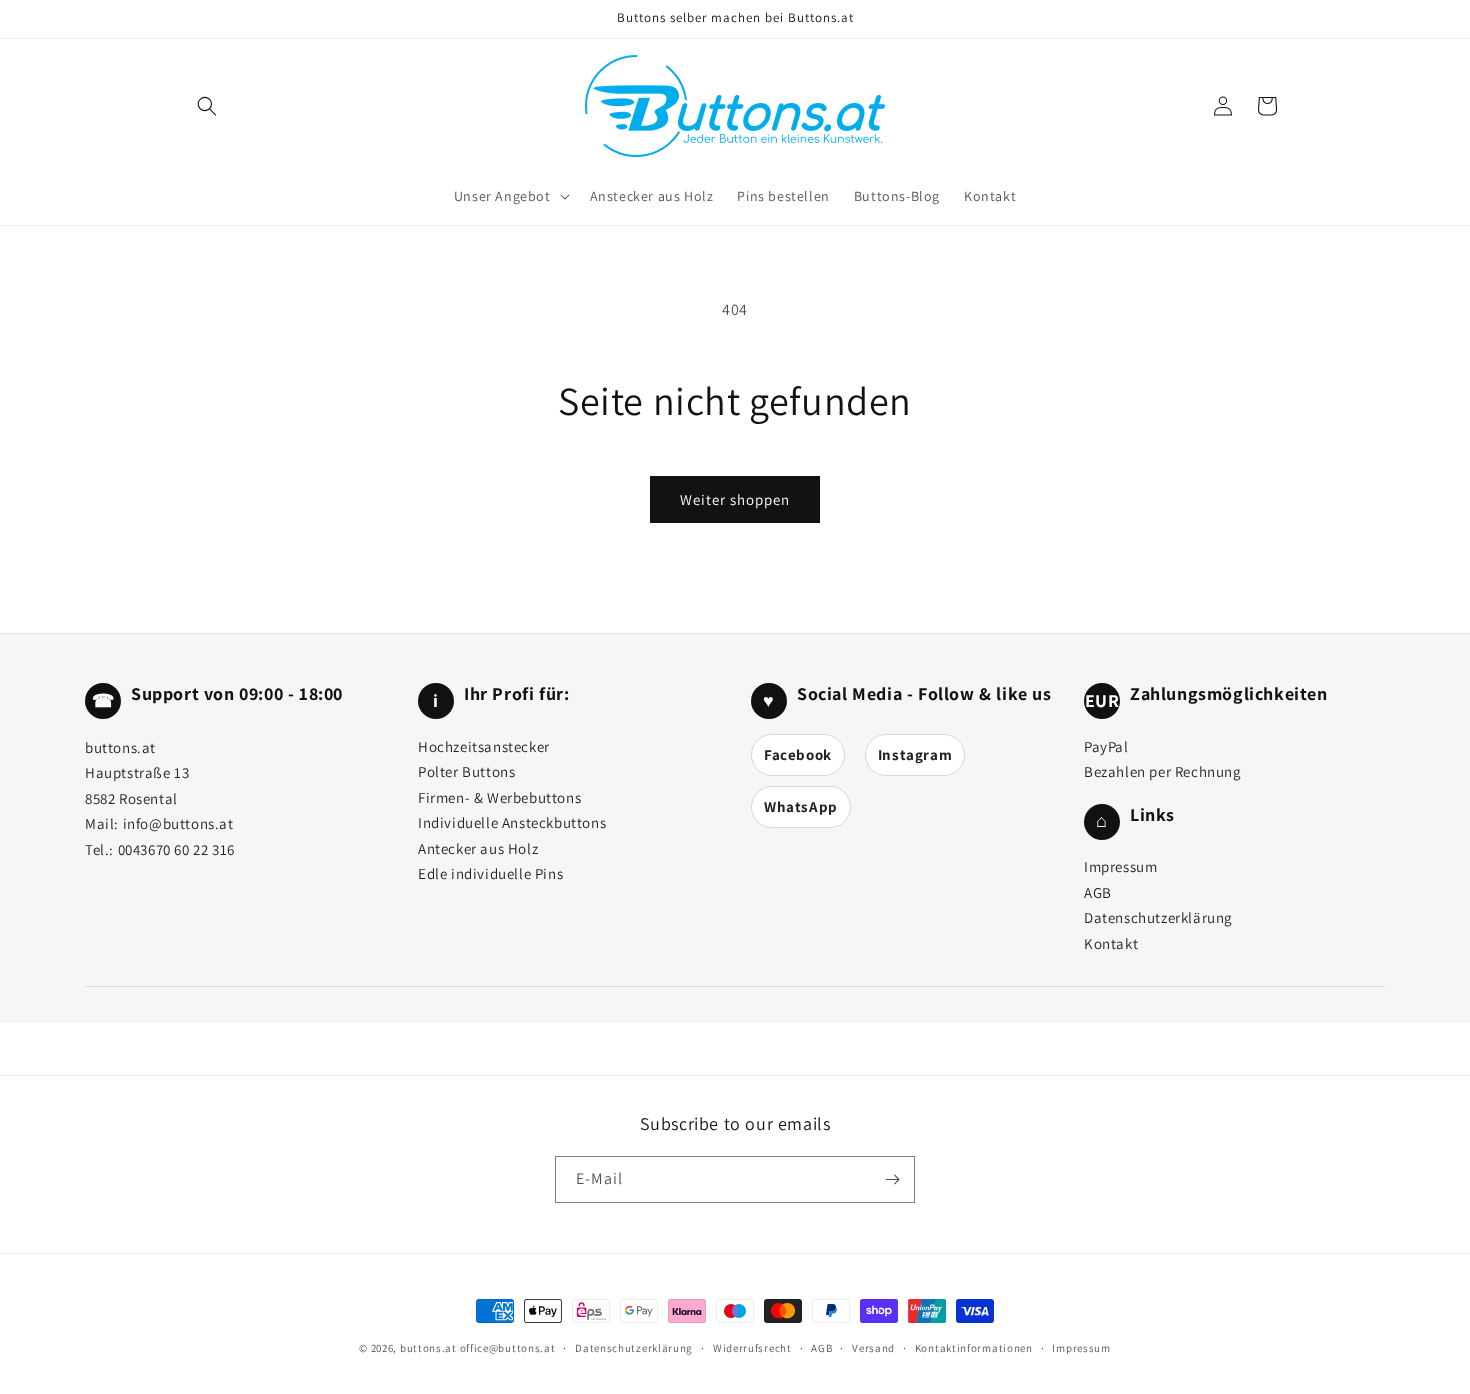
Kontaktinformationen (974, 1348)
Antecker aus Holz (478, 848)
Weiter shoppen (735, 499)
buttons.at (428, 1348)
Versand (873, 1348)
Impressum (1120, 866)
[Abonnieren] (892, 1179)
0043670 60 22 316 (176, 849)
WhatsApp (801, 806)
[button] (207, 106)
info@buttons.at (178, 823)
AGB (1098, 892)
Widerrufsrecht (752, 1348)
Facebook (798, 754)
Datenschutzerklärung (1158, 917)
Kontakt (1111, 943)
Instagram (915, 754)
